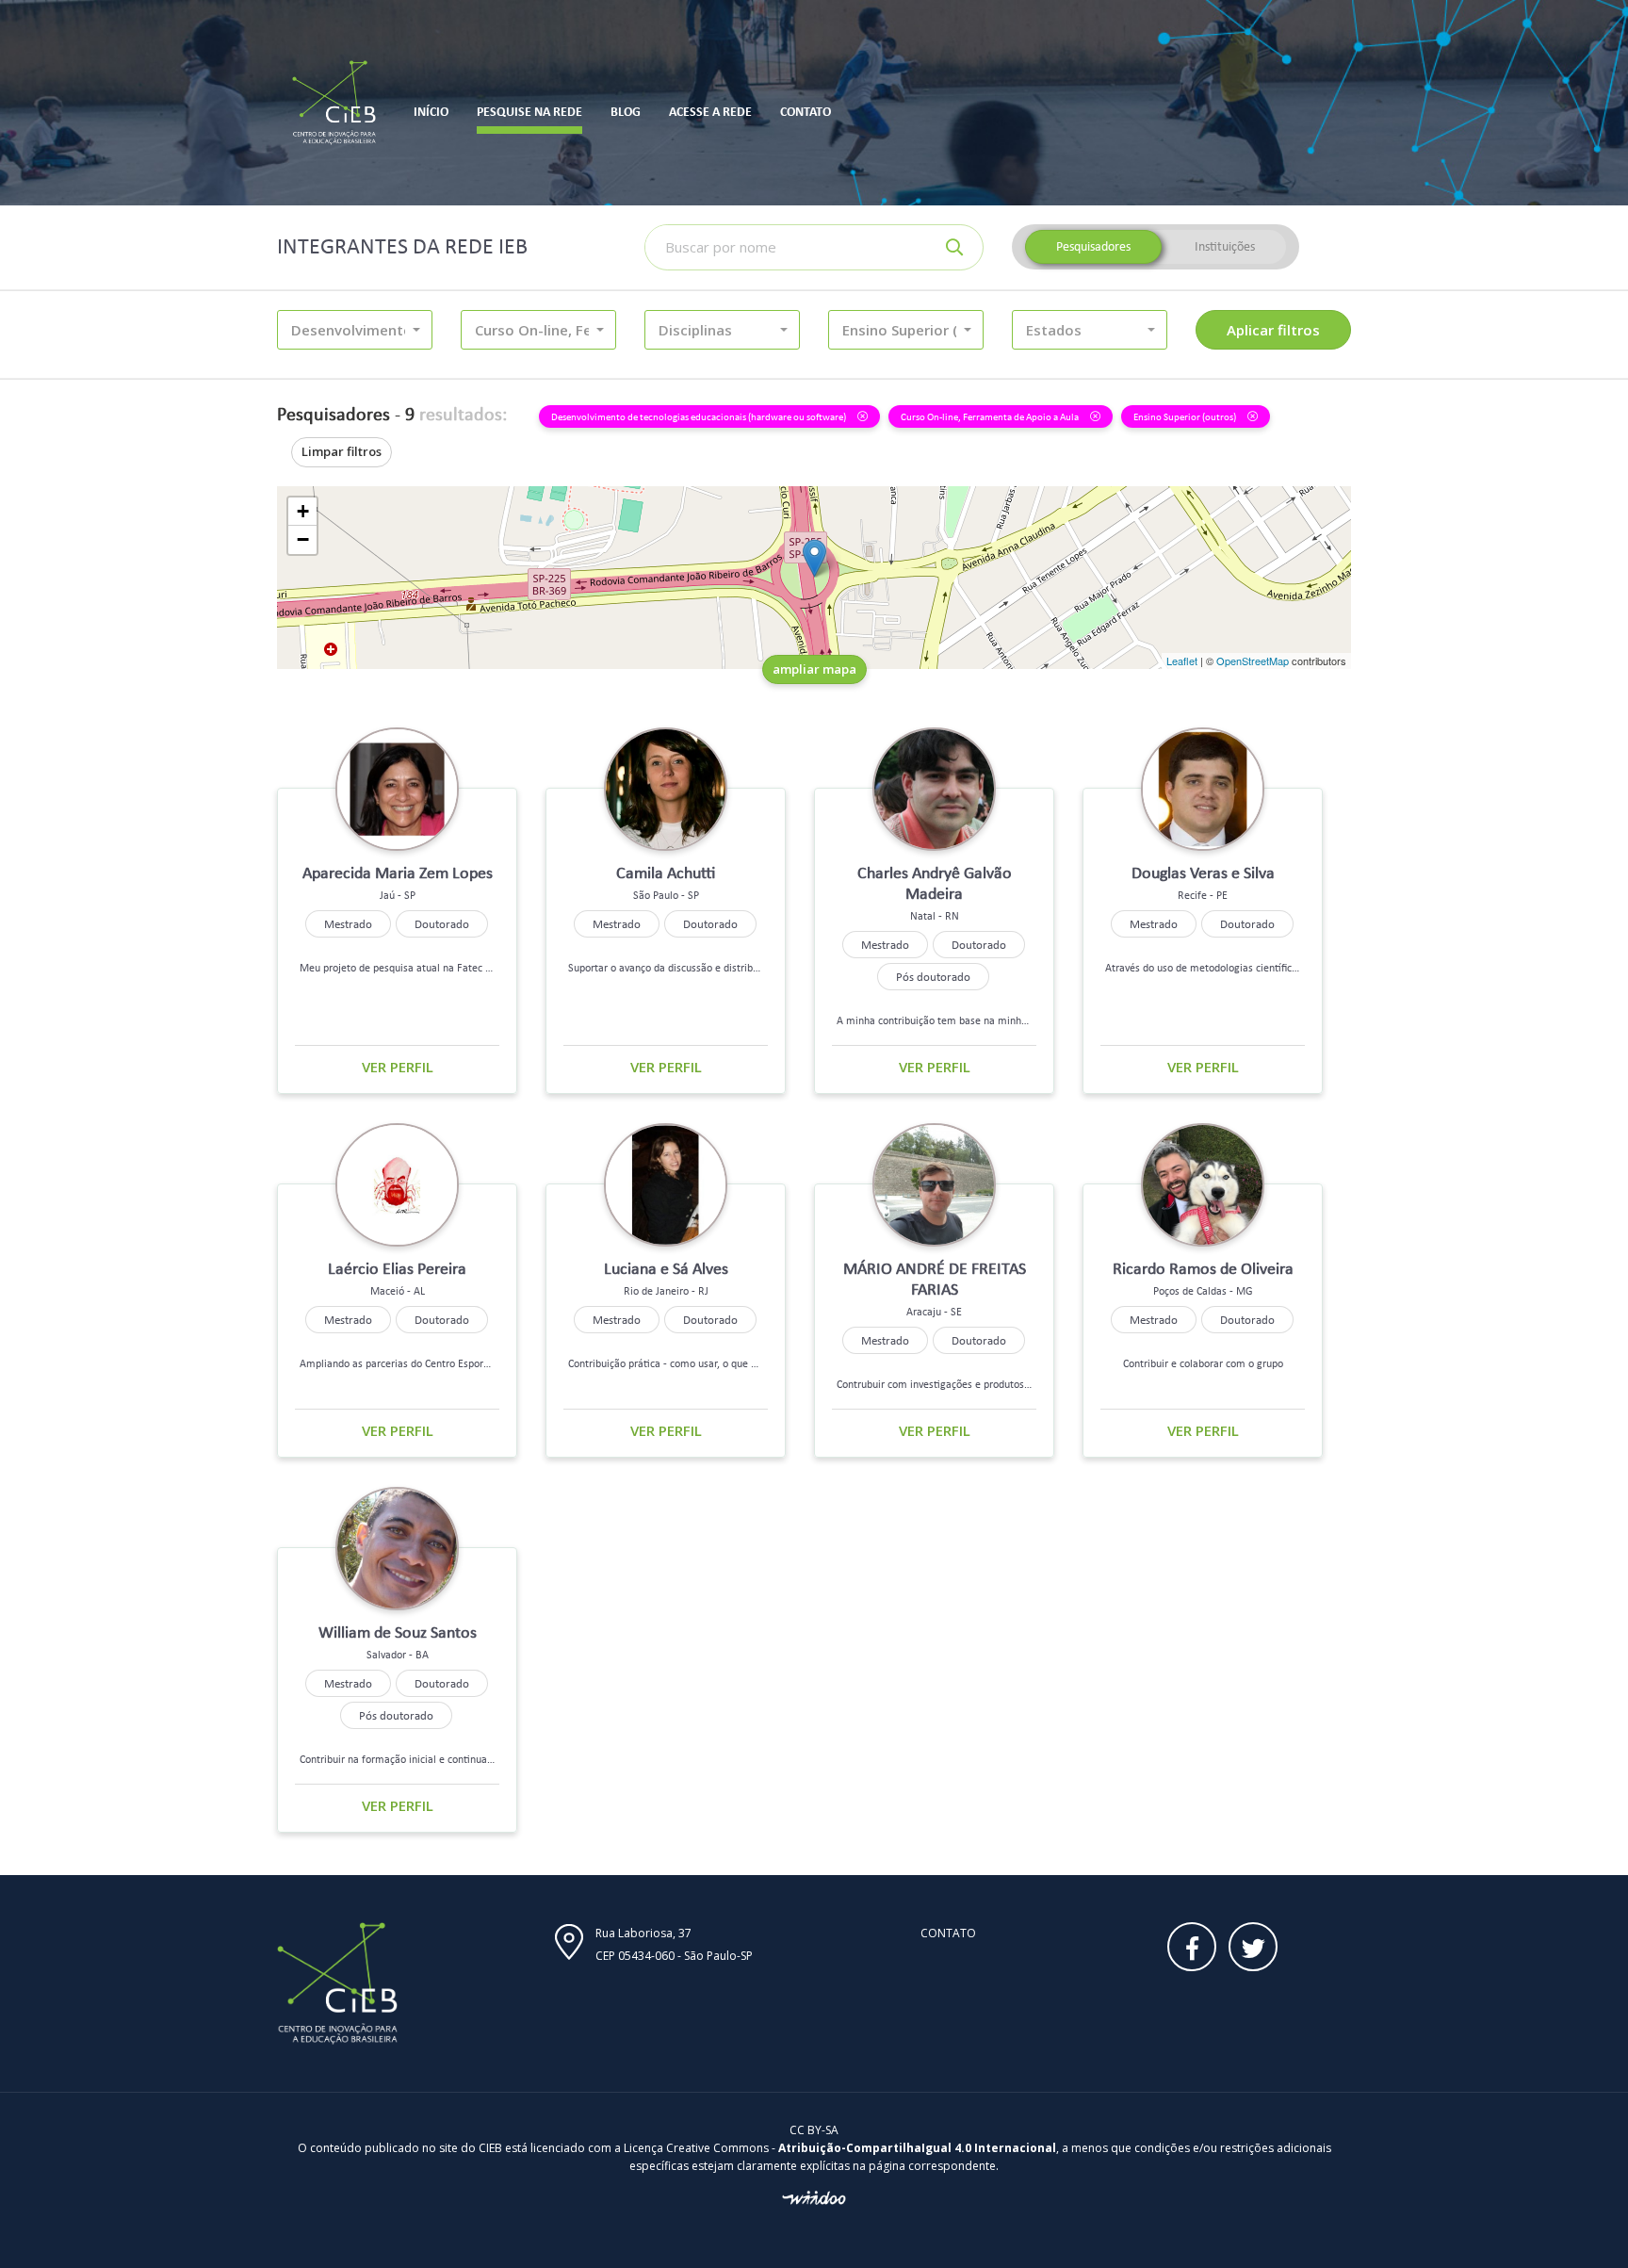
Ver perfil (398, 1067)
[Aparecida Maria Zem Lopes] (814, 558)
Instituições (1225, 246)
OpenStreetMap (1253, 661)
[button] (355, 330)
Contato (948, 1933)
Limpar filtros (342, 451)
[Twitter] (1253, 1947)
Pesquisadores (1093, 246)
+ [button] (303, 511)
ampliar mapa (814, 669)
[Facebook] (1192, 1947)
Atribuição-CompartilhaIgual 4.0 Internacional (917, 2148)
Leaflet (1182, 661)
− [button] (303, 539)
